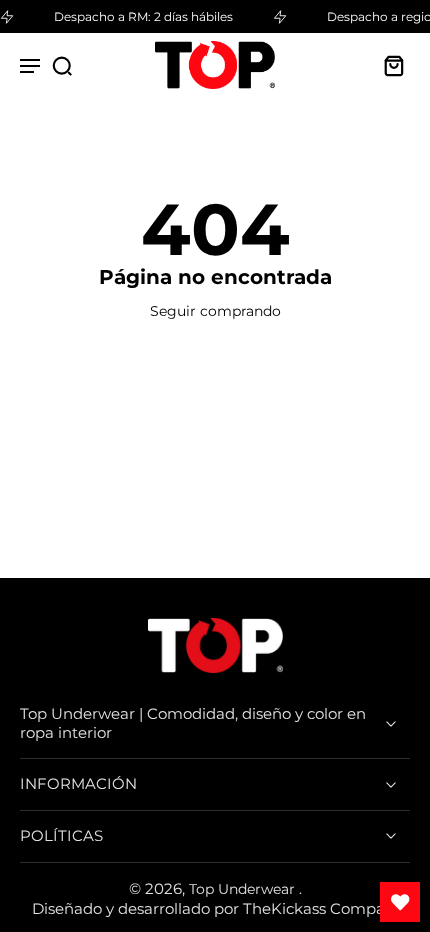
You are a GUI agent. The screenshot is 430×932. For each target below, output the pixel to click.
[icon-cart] (388, 65)
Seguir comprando (215, 311)
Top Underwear (244, 889)
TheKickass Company (323, 908)
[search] (62, 65)
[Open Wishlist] (400, 902)
